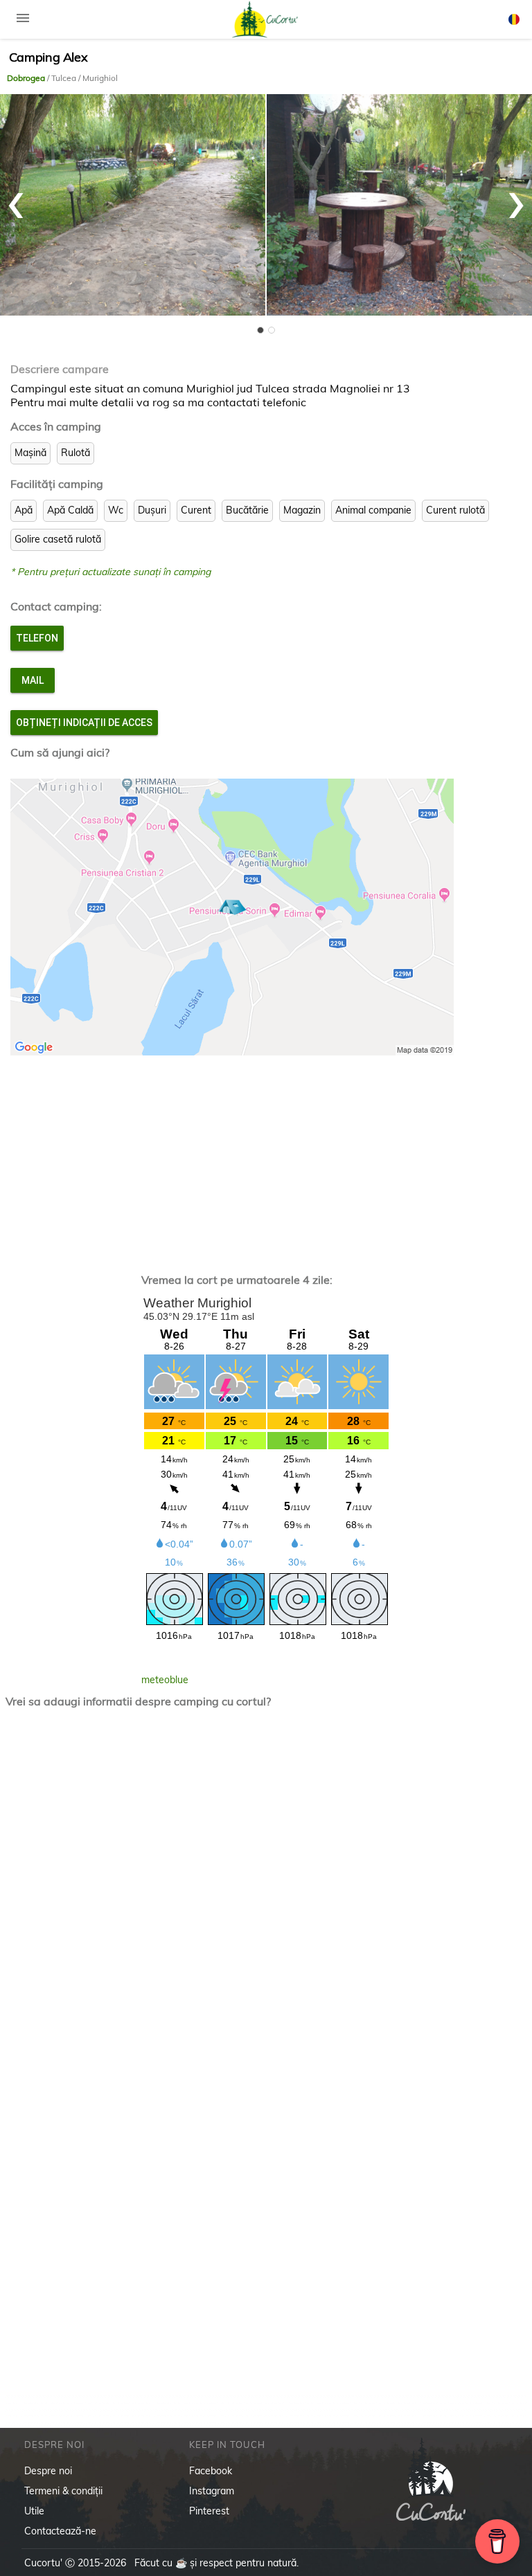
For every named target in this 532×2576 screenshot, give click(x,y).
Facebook (211, 2471)
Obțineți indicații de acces (84, 723)
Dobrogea (27, 78)
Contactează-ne (60, 2531)
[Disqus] (266, 1901)
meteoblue (165, 1680)
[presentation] (16, 198)
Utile (34, 2511)
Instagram (212, 2491)
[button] (260, 330)
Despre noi (48, 2471)
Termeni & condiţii (63, 2491)
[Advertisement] (266, 1157)
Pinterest (209, 2511)
